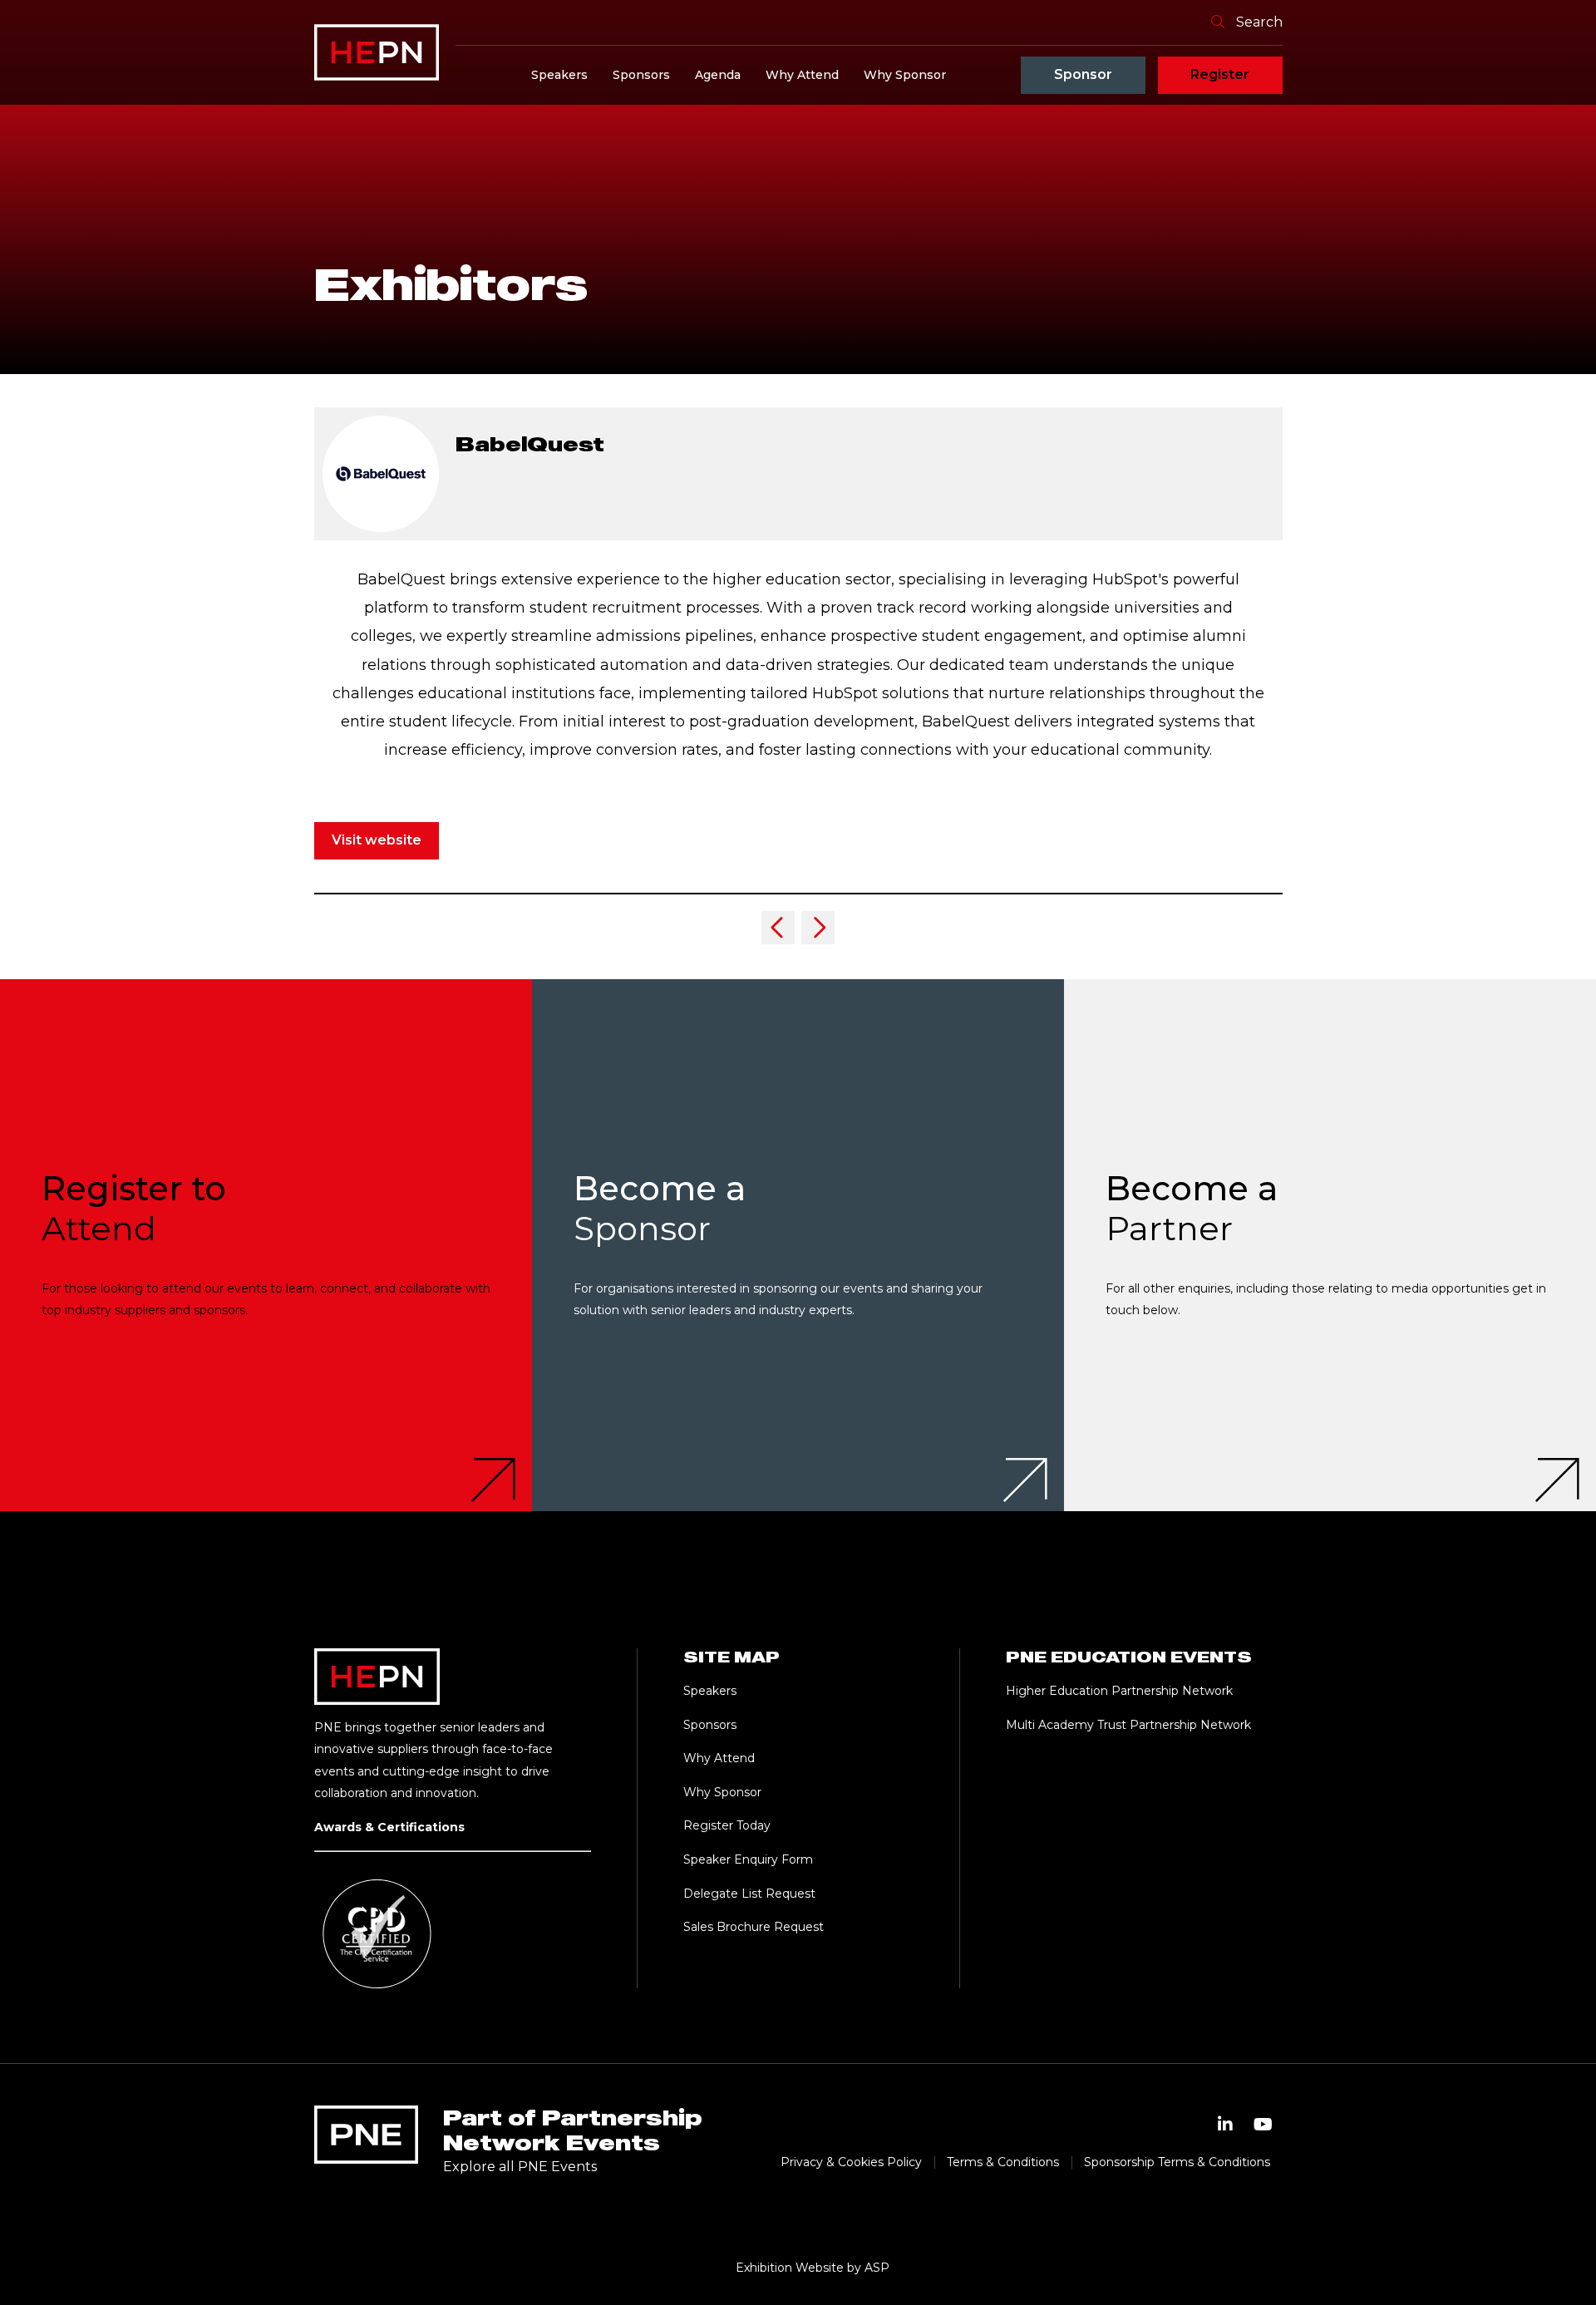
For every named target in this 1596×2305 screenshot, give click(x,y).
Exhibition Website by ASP (813, 2268)
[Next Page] (818, 928)
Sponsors (641, 75)
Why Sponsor (905, 75)
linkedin (1225, 2125)
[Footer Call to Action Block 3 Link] (1330, 1245)
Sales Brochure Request (754, 1927)
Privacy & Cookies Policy (851, 2162)
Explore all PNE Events (520, 2167)
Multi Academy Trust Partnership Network (1128, 1725)
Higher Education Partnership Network (1119, 1691)
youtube (1263, 2125)
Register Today (727, 1825)
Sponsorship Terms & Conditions (1177, 2162)
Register (1220, 74)
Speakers (559, 75)
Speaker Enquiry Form (748, 1859)
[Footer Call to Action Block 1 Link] (266, 1245)
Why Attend (802, 75)
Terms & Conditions (1003, 2162)
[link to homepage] (377, 52)
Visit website (377, 840)
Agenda (718, 75)
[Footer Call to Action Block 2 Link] (798, 1245)
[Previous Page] (778, 928)
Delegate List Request (749, 1894)
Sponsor (1083, 74)
